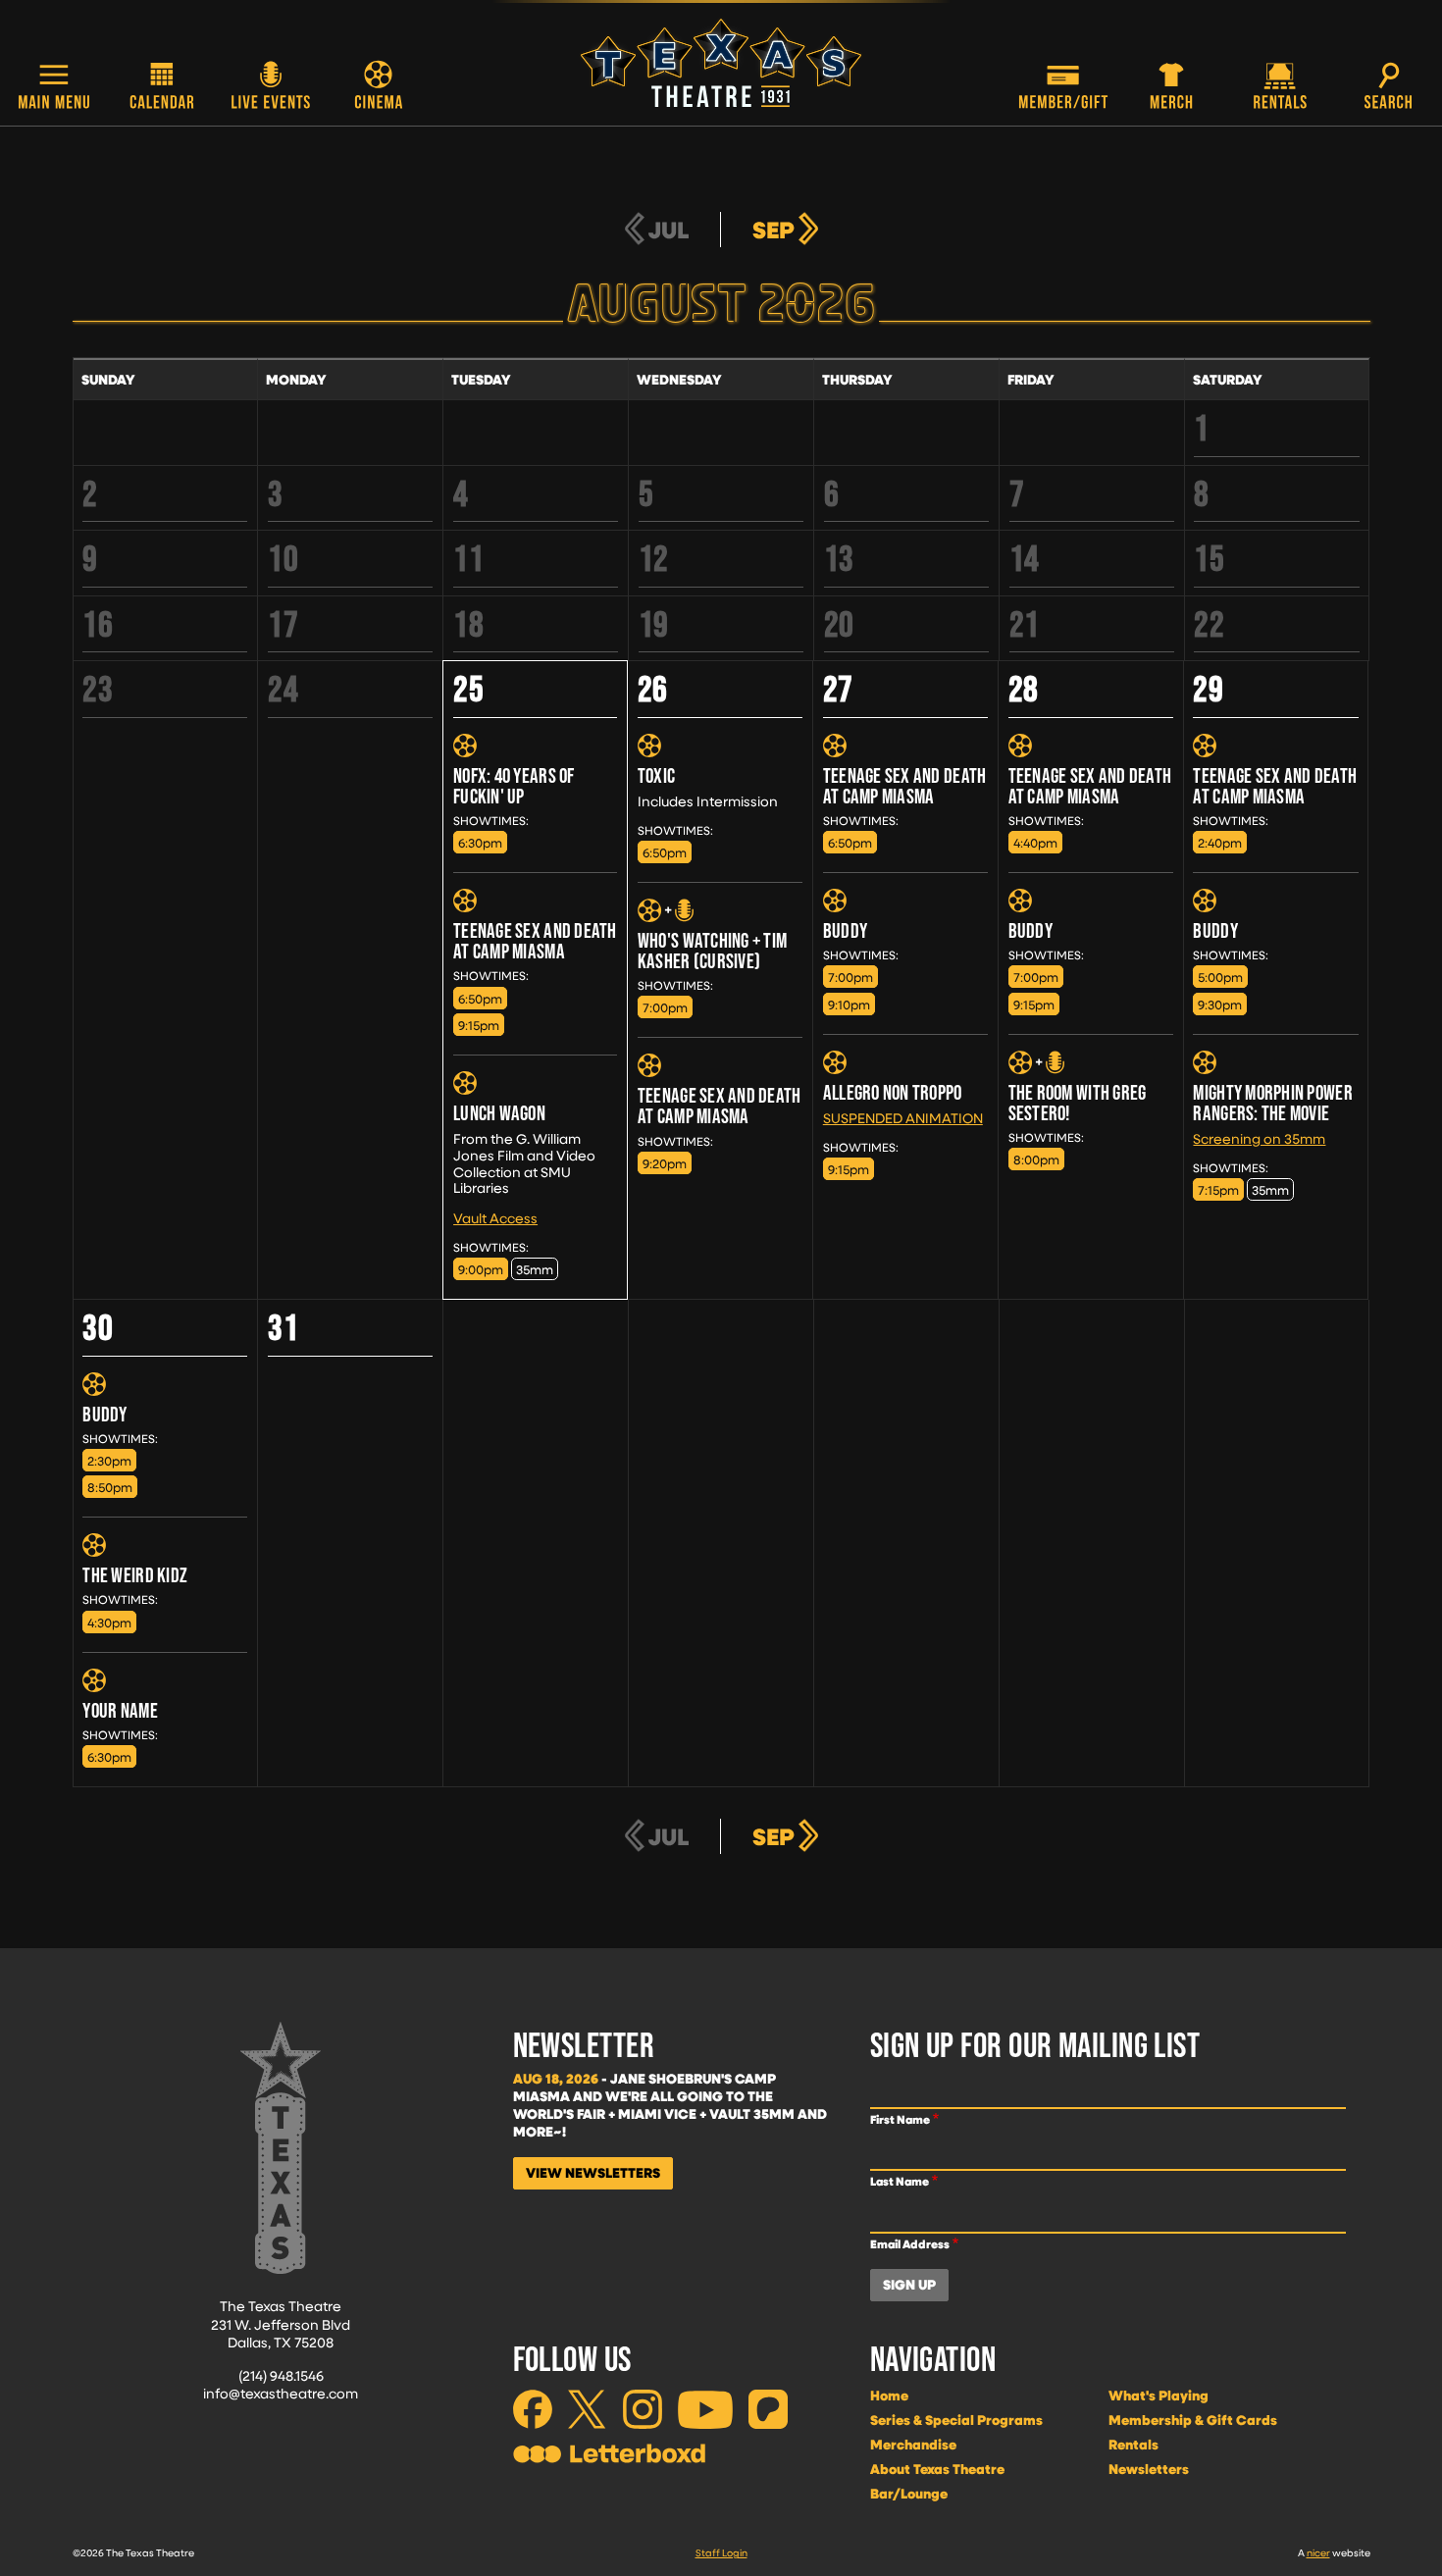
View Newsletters (593, 2173)
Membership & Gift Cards (1193, 2420)
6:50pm (480, 998)
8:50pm (110, 1487)
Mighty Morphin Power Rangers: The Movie (1272, 1103)
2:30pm (109, 1460)
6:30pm (480, 842)
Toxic (656, 775)
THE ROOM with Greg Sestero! (1078, 1103)
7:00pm (665, 1007)
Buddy (845, 930)
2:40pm (1220, 842)
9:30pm (1220, 1004)
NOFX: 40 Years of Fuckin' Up (514, 786)
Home (889, 2396)
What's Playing (1159, 2396)
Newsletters (1149, 2469)
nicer (1318, 2552)
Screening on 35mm (1259, 1138)
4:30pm (109, 1622)
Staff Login (721, 2552)
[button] (54, 87)
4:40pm (1035, 842)
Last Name (900, 2181)
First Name (900, 2119)
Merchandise (913, 2445)
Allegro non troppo (893, 1092)
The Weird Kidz (135, 1575)
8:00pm (1036, 1159)
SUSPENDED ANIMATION (903, 1118)
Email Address (910, 2244)
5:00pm (1220, 977)
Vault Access (495, 1218)
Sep (773, 230)
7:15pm (1218, 1189)
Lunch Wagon (499, 1113)
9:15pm (479, 1025)
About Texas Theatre (937, 2469)
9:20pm (665, 1163)
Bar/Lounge (909, 2494)
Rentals (1133, 2445)
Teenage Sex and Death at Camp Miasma (535, 941)
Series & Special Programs (956, 2420)
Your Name (120, 1710)
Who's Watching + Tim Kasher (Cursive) (712, 951)
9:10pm (849, 1004)
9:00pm (481, 1269)
